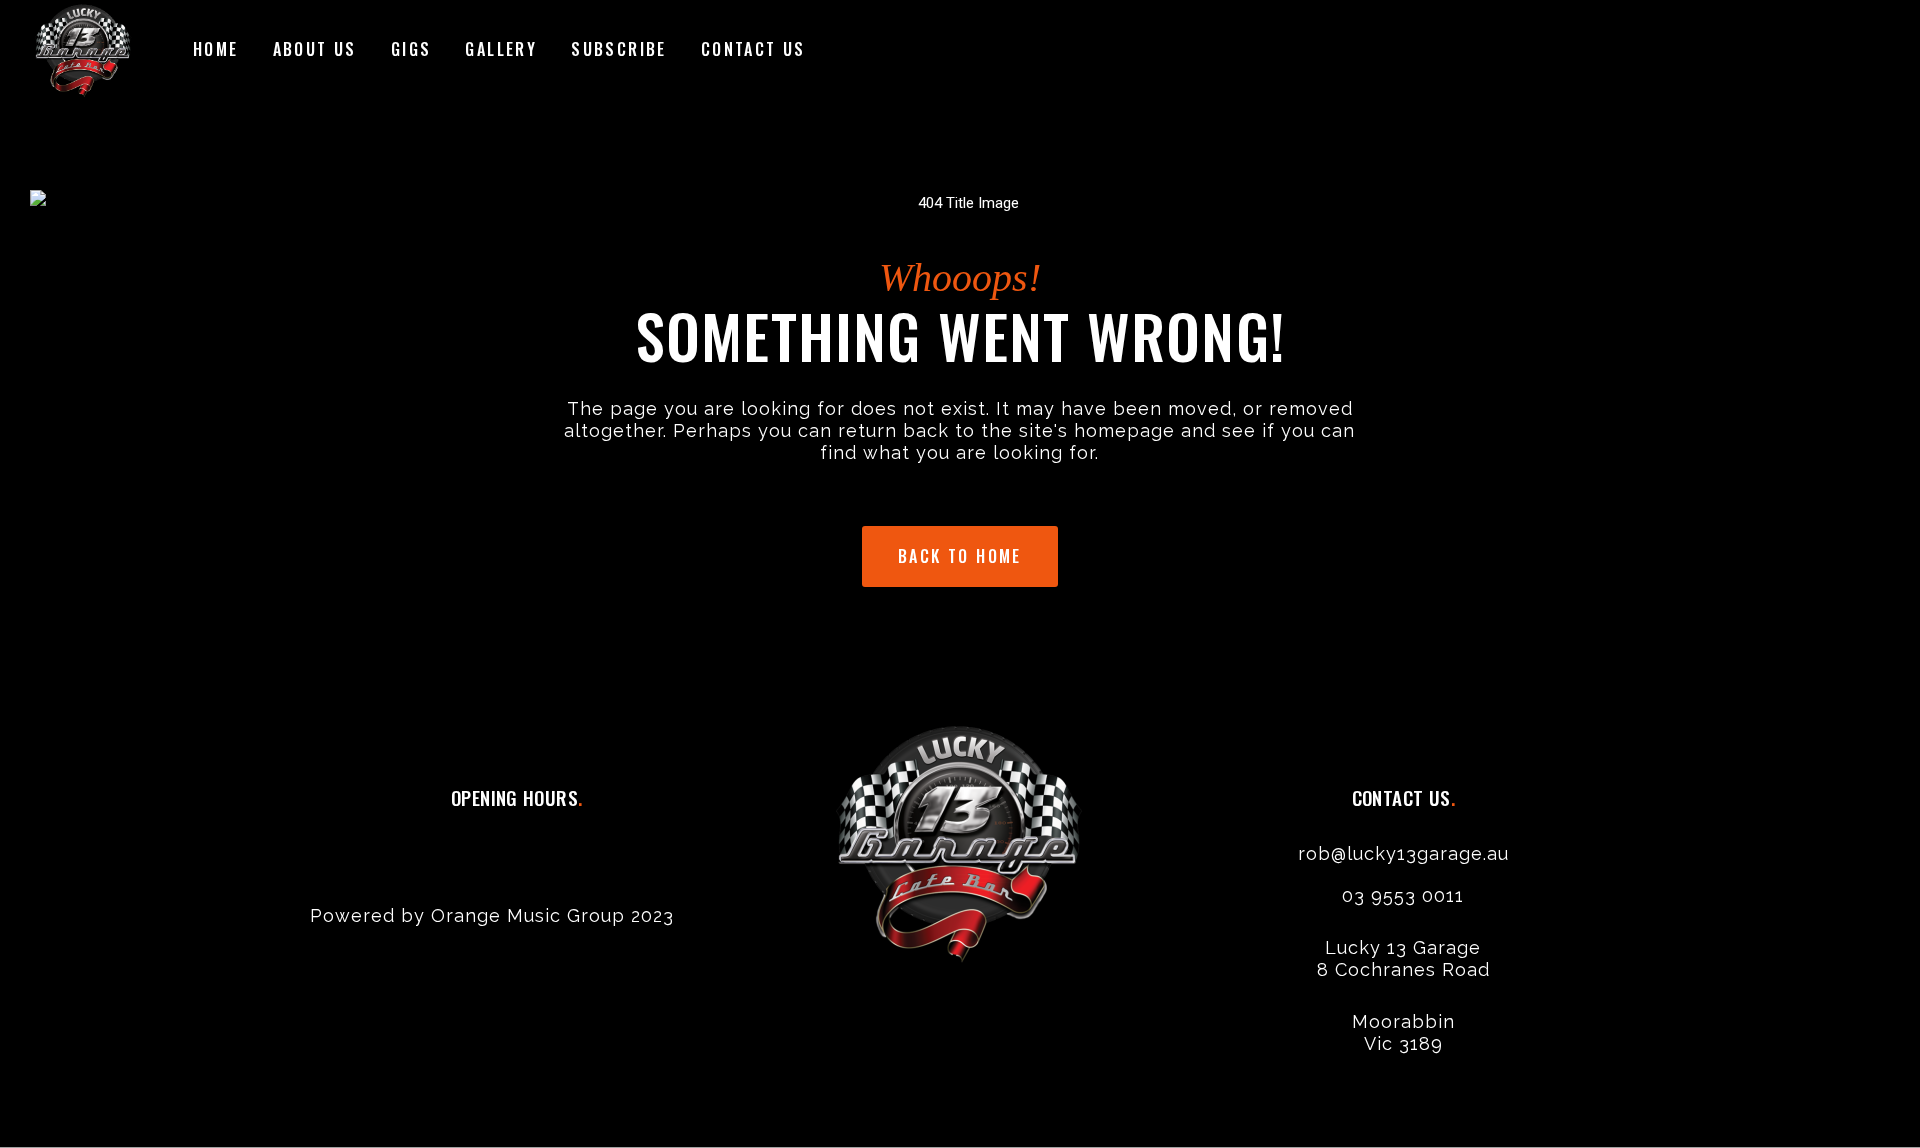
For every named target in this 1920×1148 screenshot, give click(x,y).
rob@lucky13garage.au (1403, 853)
